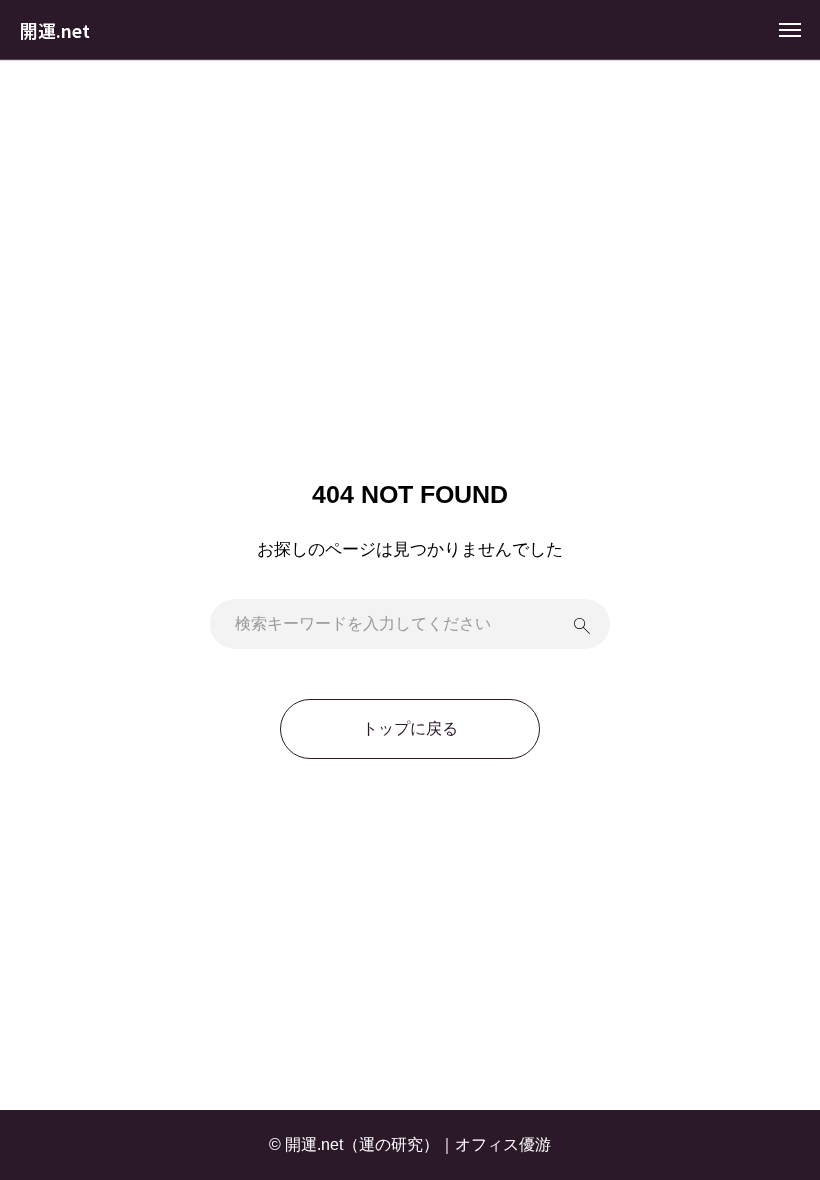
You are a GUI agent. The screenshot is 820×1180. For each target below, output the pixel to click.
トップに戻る (410, 728)
